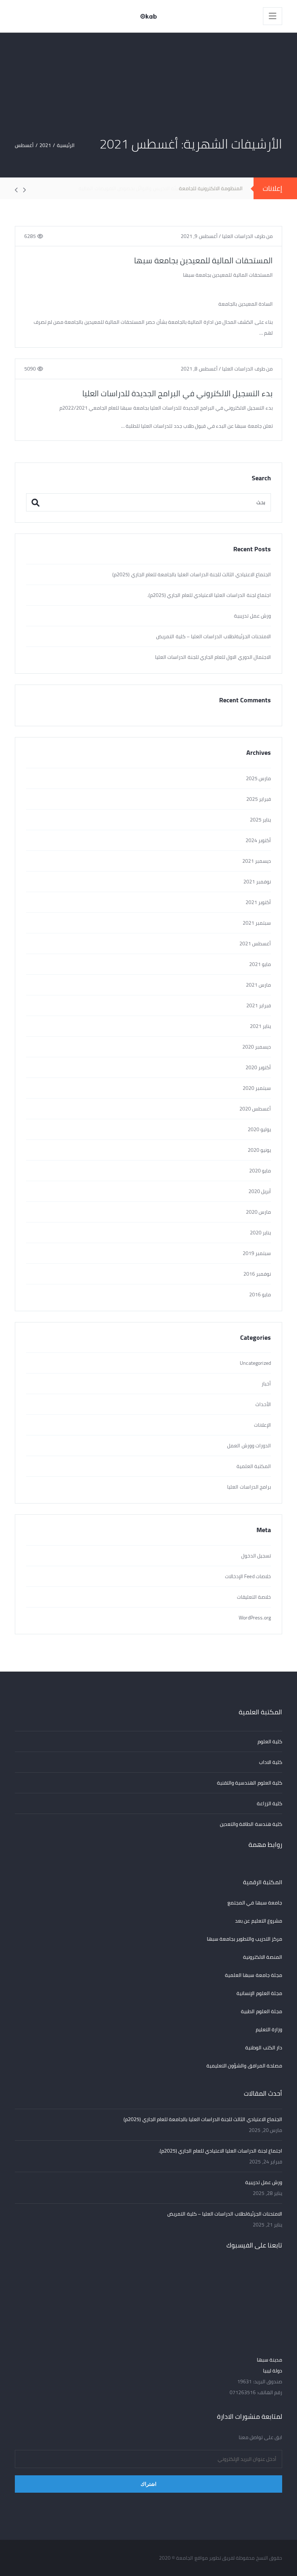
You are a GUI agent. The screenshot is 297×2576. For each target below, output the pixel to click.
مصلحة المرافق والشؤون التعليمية (244, 2066)
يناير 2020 (260, 1233)
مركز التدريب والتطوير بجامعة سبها (244, 1939)
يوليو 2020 (259, 1129)
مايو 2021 (260, 964)
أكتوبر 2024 (258, 840)
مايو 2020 (260, 1171)
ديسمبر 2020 (257, 1047)
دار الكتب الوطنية (264, 2048)
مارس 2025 (258, 778)
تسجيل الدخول (256, 1556)
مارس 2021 (258, 985)
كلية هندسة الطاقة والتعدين (251, 1824)
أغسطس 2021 (255, 944)
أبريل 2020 (260, 1191)
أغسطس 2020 (255, 1109)
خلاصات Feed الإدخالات (248, 1576)
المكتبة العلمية (254, 1466)
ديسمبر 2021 (257, 861)
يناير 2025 (260, 820)
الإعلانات (262, 1425)
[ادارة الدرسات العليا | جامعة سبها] (148, 16)
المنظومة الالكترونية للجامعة (211, 188)
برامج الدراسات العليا (249, 1487)
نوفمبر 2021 (257, 882)
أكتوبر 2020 (258, 1067)
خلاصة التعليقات (254, 1597)
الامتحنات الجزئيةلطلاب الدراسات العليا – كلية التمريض (214, 636)
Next (20, 190)
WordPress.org (255, 1618)
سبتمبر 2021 (257, 923)
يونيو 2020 (259, 1150)
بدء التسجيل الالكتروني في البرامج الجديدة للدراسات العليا (177, 393)
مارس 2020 (258, 1212)
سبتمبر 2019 (257, 1253)
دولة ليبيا (273, 2371)
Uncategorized (255, 1363)
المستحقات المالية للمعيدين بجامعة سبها (203, 260)
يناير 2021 (260, 1026)
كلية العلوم (270, 1741)
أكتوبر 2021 (258, 902)
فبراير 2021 (259, 1005)
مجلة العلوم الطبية (262, 2011)
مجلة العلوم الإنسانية (259, 1993)
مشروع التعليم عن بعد (259, 1921)
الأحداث (263, 1404)
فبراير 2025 (259, 799)
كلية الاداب (271, 1762)
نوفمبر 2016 (257, 1274)
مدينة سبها (269, 2360)
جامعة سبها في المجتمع (255, 1903)
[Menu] (273, 16)
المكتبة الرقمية (263, 1882)
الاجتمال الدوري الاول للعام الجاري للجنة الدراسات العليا (213, 657)
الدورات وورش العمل (249, 1446)
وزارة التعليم (269, 2029)
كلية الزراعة (269, 1803)
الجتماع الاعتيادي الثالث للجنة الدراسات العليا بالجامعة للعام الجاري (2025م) (192, 574)
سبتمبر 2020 (257, 1088)
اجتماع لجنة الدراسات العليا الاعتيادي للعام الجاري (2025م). (209, 595)
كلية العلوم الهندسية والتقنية (250, 1783)
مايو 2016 (260, 1295)
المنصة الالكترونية (263, 1957)
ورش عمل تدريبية (252, 616)
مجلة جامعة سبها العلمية (254, 1975)
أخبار (266, 1384)
